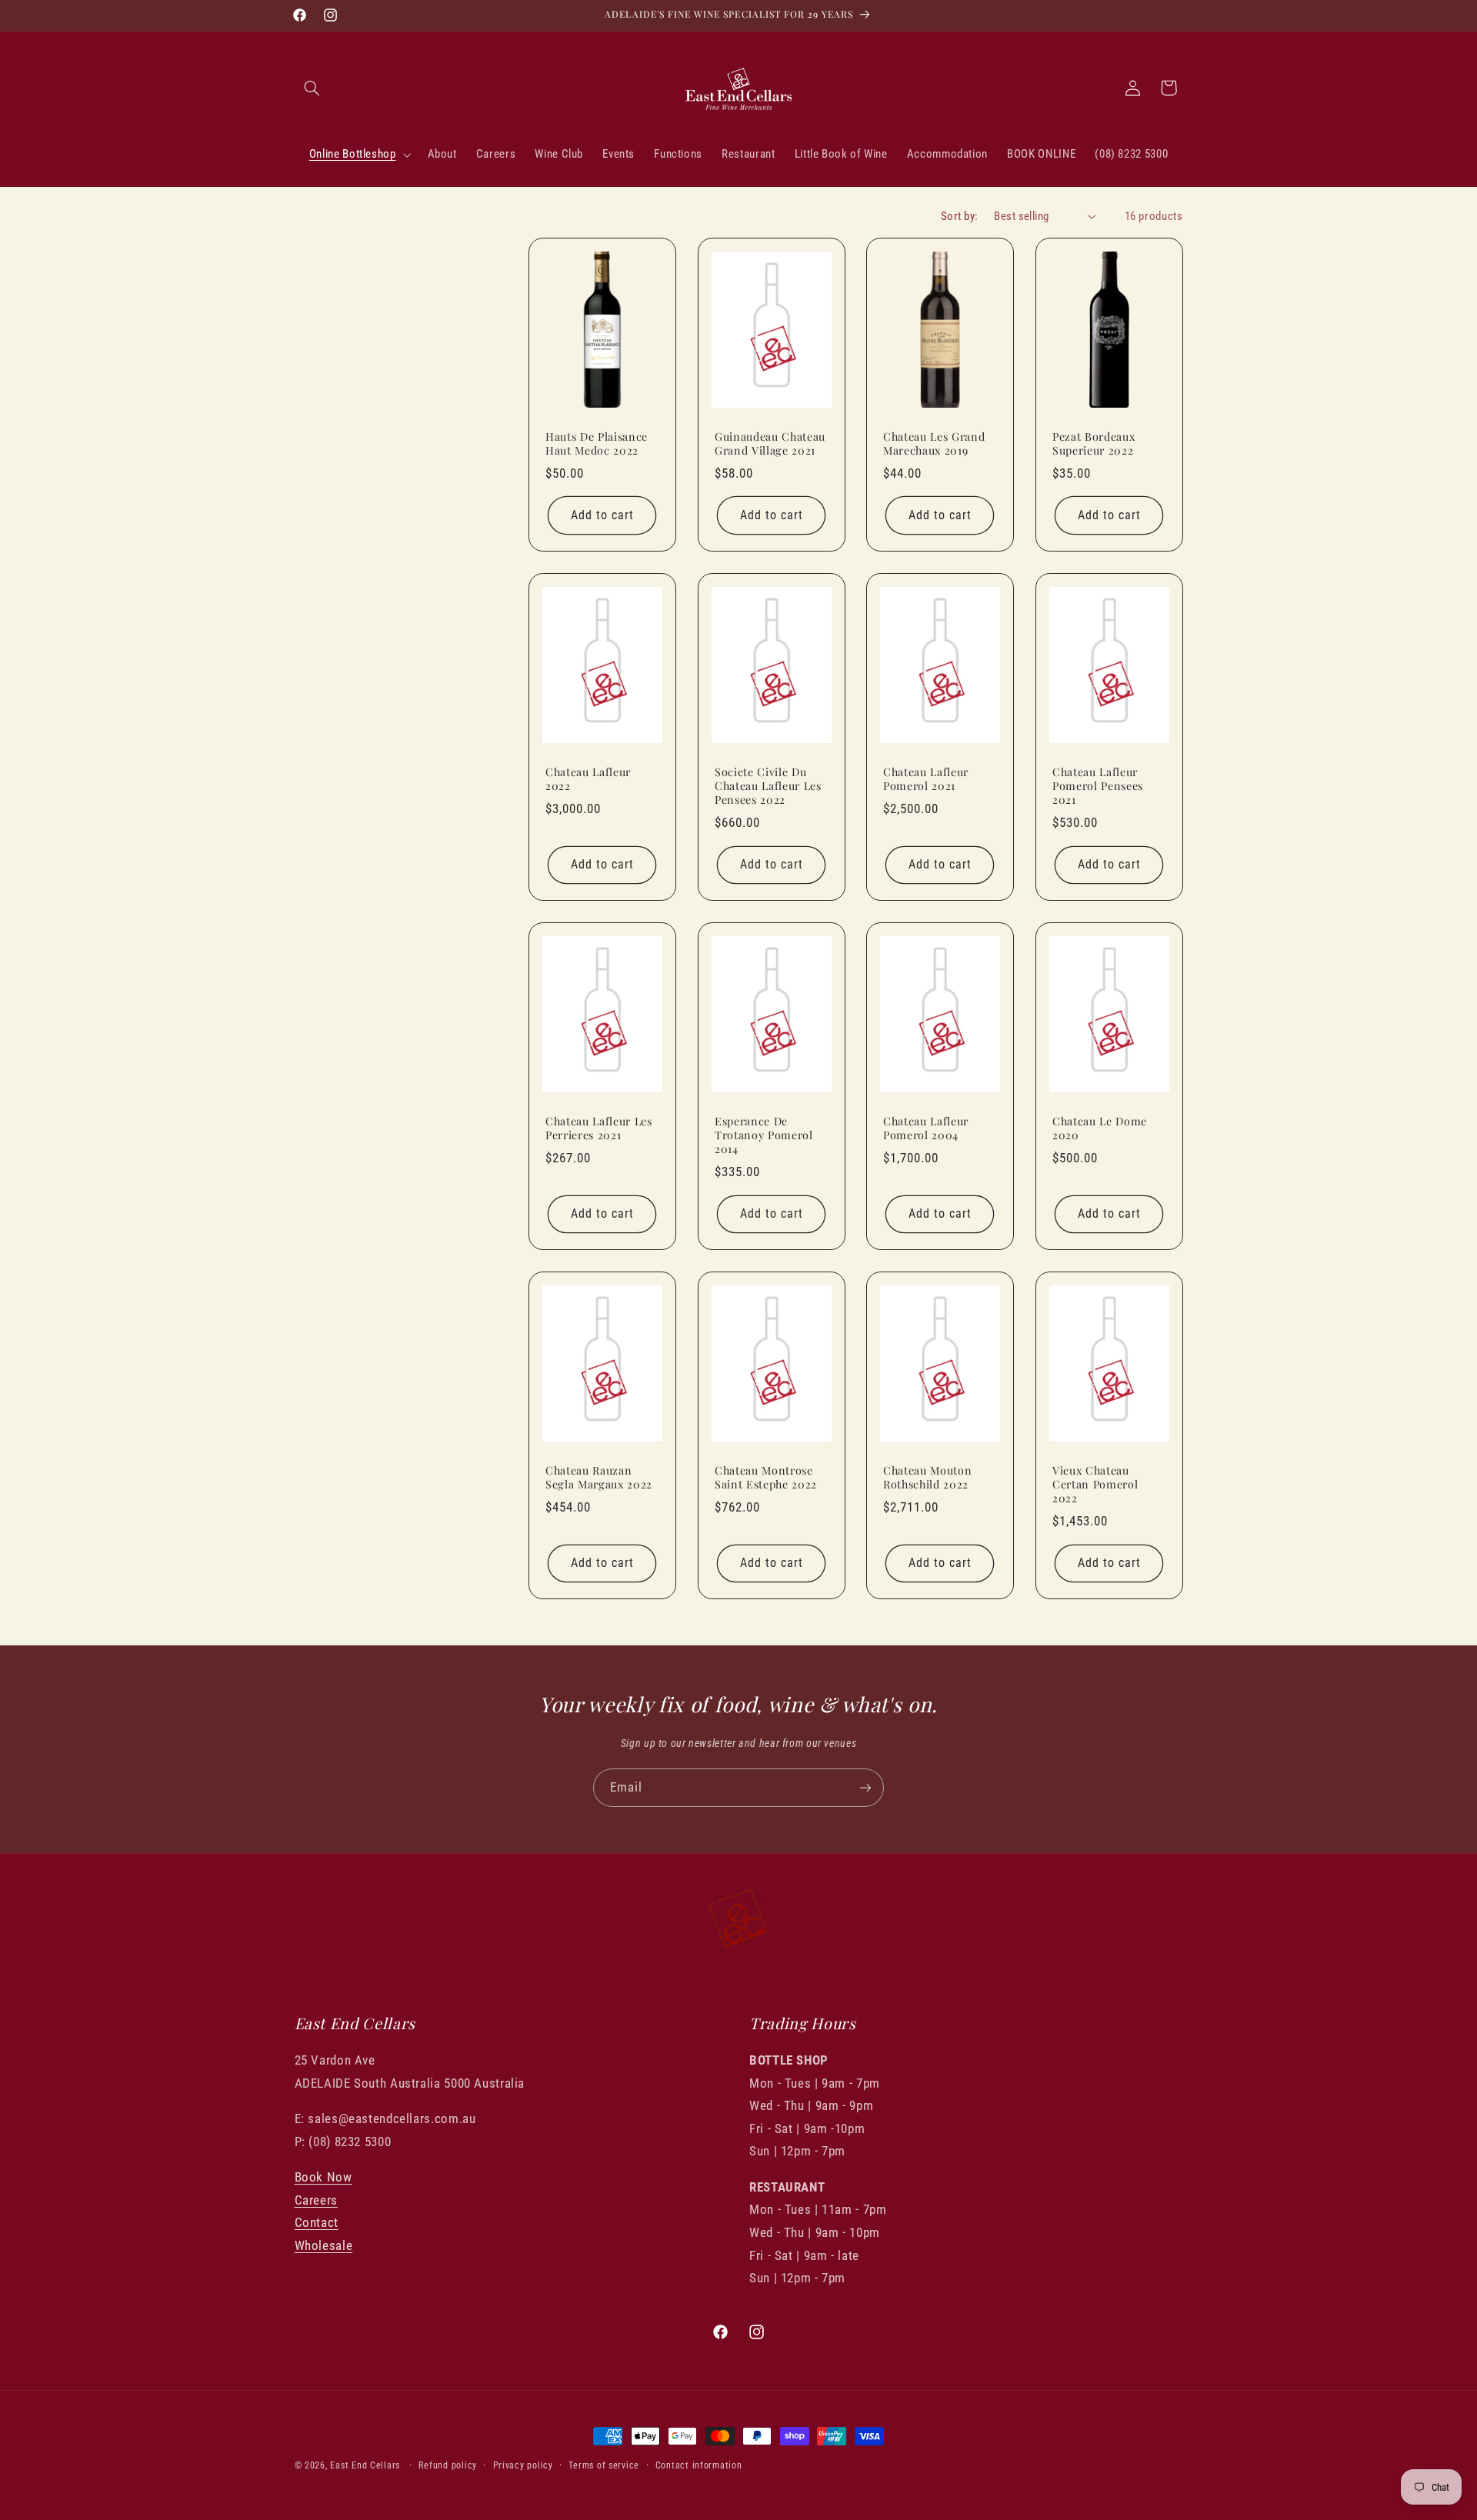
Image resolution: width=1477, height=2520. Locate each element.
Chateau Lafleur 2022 (588, 778)
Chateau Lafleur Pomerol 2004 (926, 1128)
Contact (317, 2222)
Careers (316, 2200)
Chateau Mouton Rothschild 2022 (927, 1477)
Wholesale (324, 2245)
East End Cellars (365, 2465)
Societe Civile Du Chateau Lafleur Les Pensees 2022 (768, 786)
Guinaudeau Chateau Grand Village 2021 (770, 444)
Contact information (699, 2465)
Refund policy (448, 2465)
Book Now (323, 2177)
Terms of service (604, 2465)
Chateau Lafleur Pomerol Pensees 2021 (1098, 786)
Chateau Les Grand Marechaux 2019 (934, 444)
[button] (312, 88)
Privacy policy (523, 2465)
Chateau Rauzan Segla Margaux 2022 (599, 1477)
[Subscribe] (865, 1787)
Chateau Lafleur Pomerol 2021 (926, 778)
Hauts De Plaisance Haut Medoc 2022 (597, 444)
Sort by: (959, 216)
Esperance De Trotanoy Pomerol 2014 (764, 1135)
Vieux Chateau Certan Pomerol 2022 (1095, 1484)
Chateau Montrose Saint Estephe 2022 (766, 1477)
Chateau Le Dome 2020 (1100, 1128)
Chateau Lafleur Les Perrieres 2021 (599, 1128)
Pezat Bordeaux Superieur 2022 (1094, 444)
